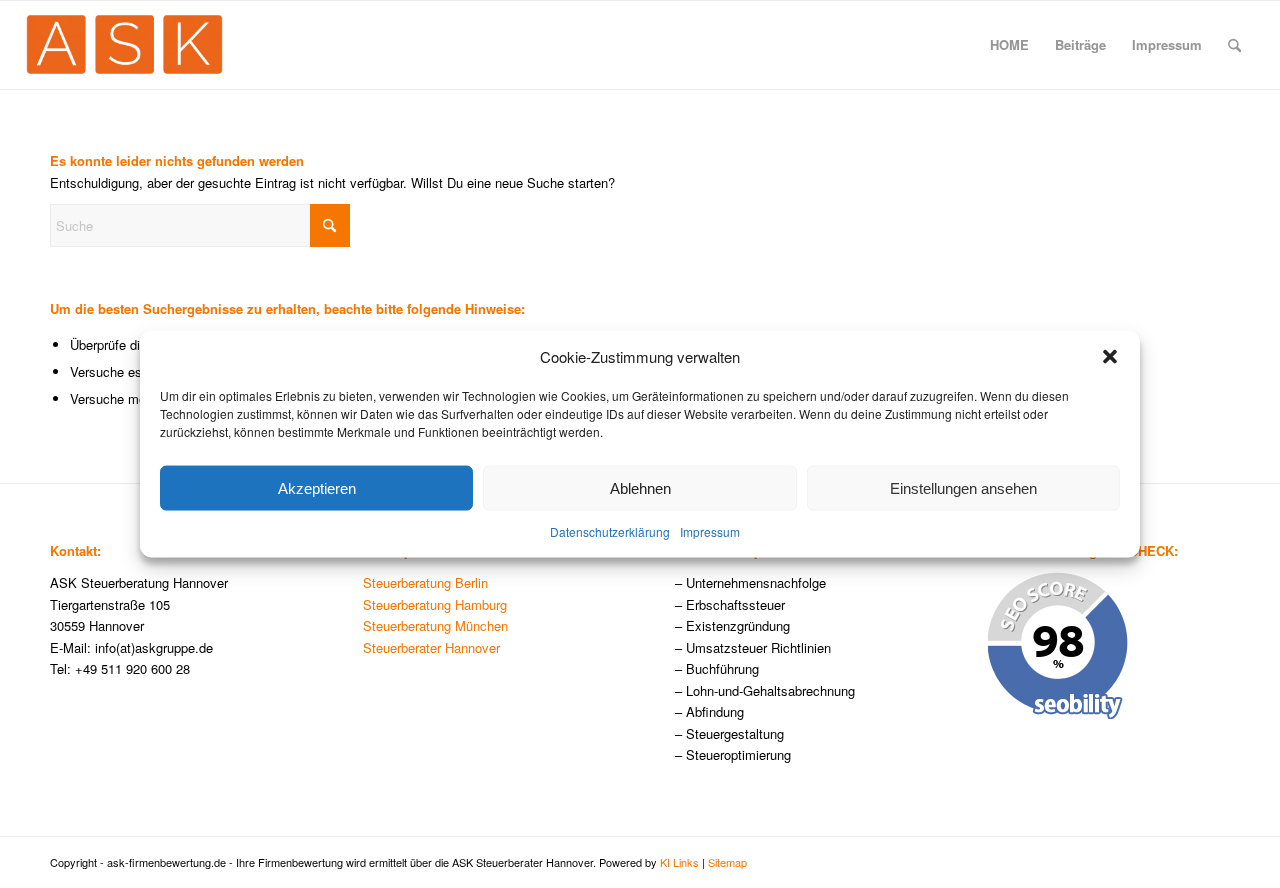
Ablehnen (640, 488)
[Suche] (1234, 45)
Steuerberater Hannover (431, 647)
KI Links (679, 862)
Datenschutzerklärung (610, 531)
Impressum (710, 531)
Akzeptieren (317, 488)
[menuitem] (1009, 45)
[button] (1110, 356)
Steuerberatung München (435, 625)
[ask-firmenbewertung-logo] (124, 45)
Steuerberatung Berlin (425, 582)
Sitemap (727, 862)
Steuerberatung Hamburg (435, 604)
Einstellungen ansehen (963, 488)
